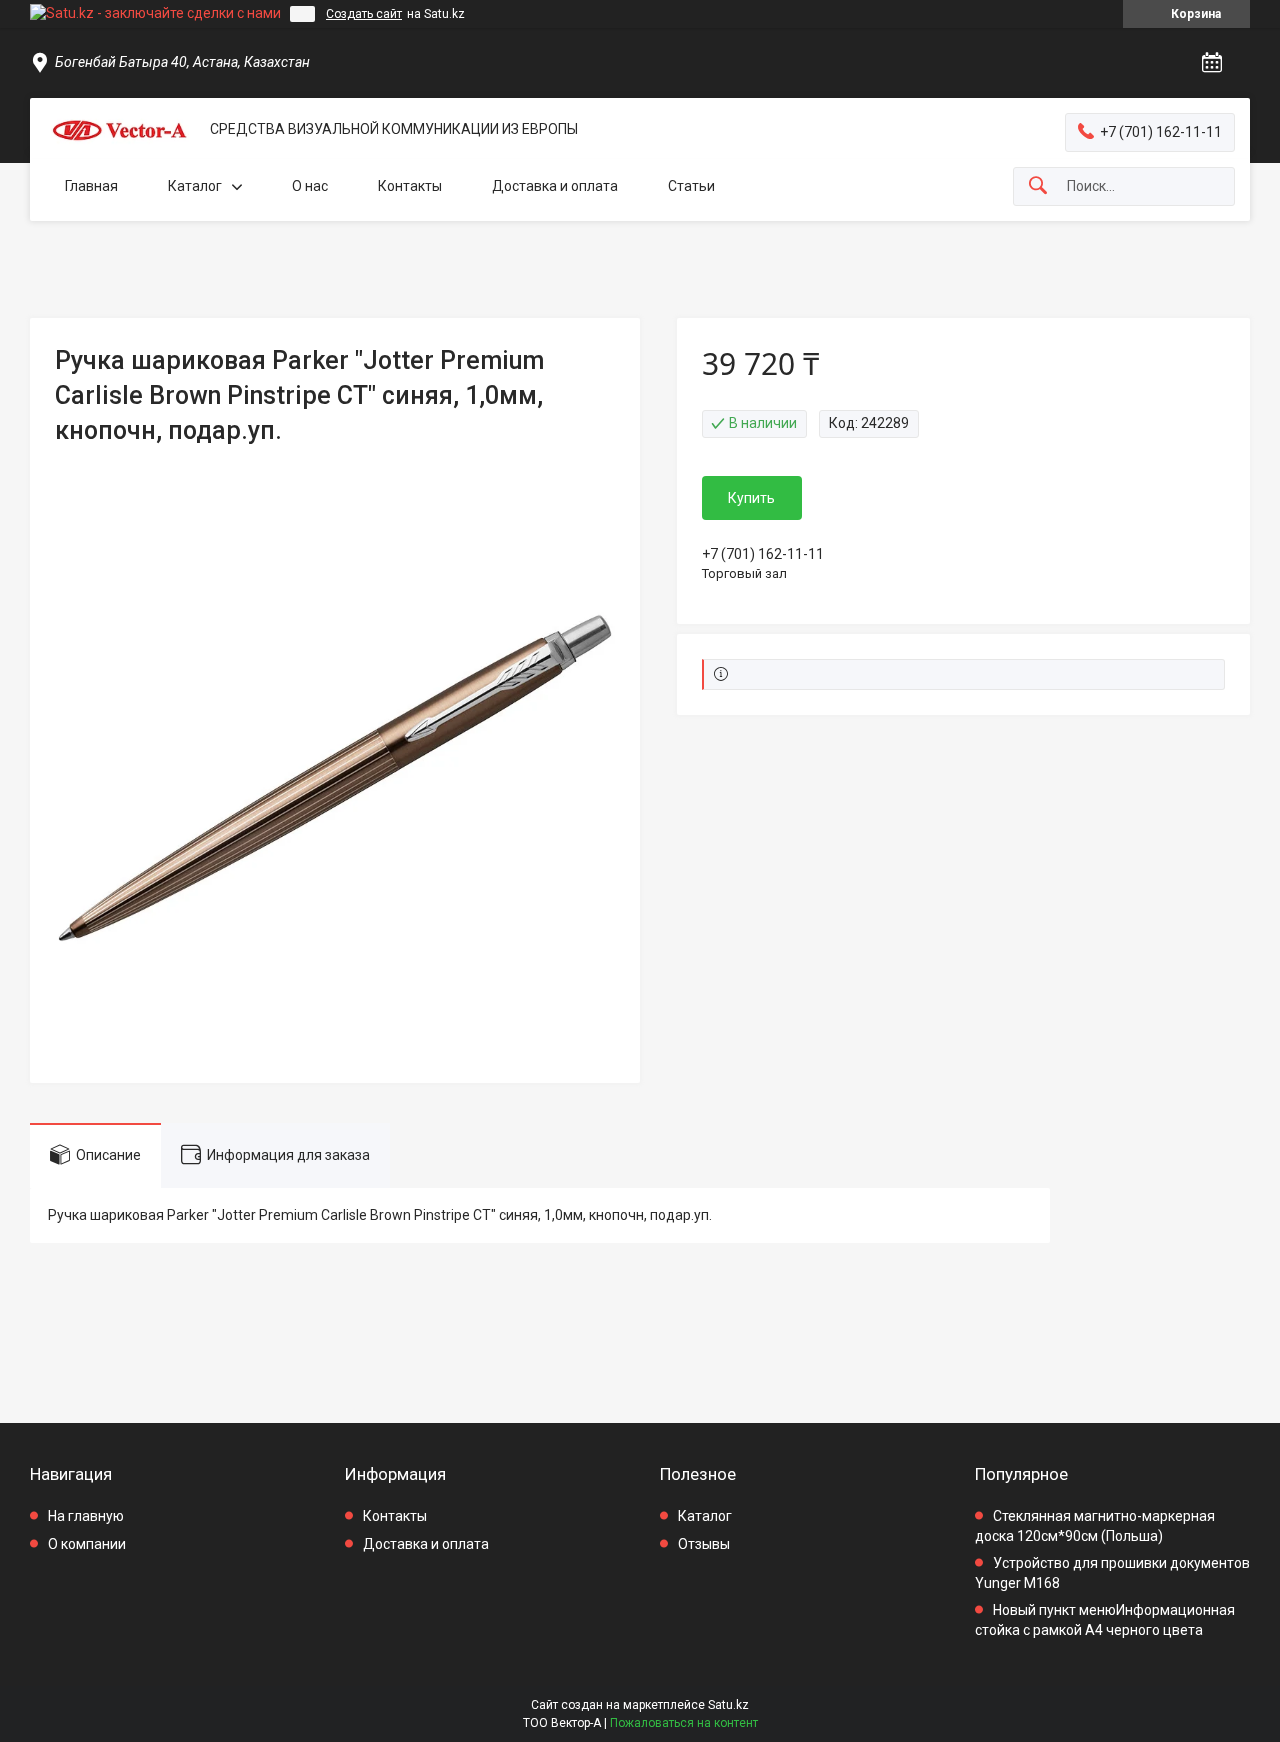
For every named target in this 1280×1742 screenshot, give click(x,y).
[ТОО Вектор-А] (120, 130)
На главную (86, 1516)
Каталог (195, 186)
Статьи (691, 186)
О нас (310, 186)
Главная (91, 186)
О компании (87, 1544)
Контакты (410, 186)
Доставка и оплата (555, 186)
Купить (751, 498)
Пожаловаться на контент (684, 1723)
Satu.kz (728, 1705)
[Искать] (1038, 186)
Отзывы (704, 1544)
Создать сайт (364, 14)
